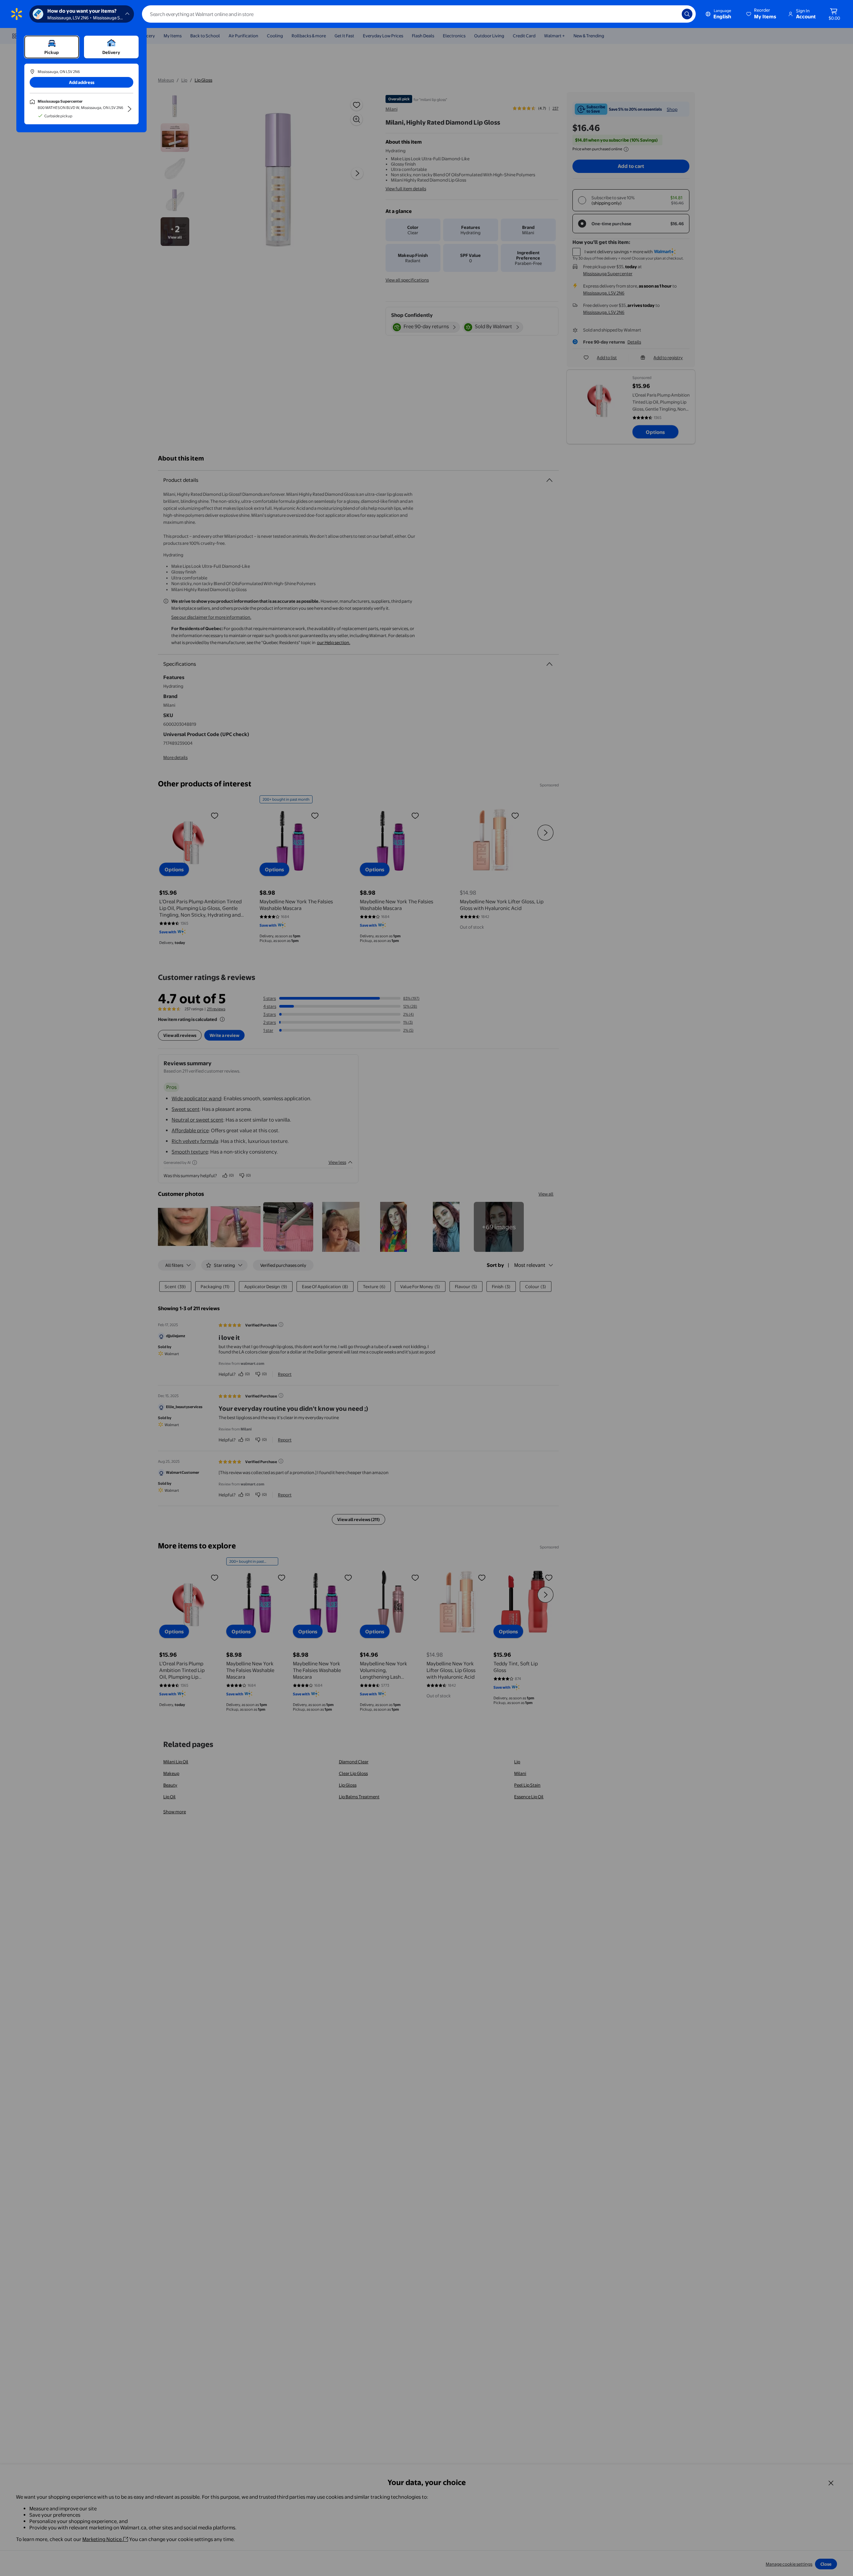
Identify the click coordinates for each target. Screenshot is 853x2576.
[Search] (687, 14)
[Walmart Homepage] (17, 14)
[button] (762, 14)
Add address (82, 82)
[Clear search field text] (672, 14)
